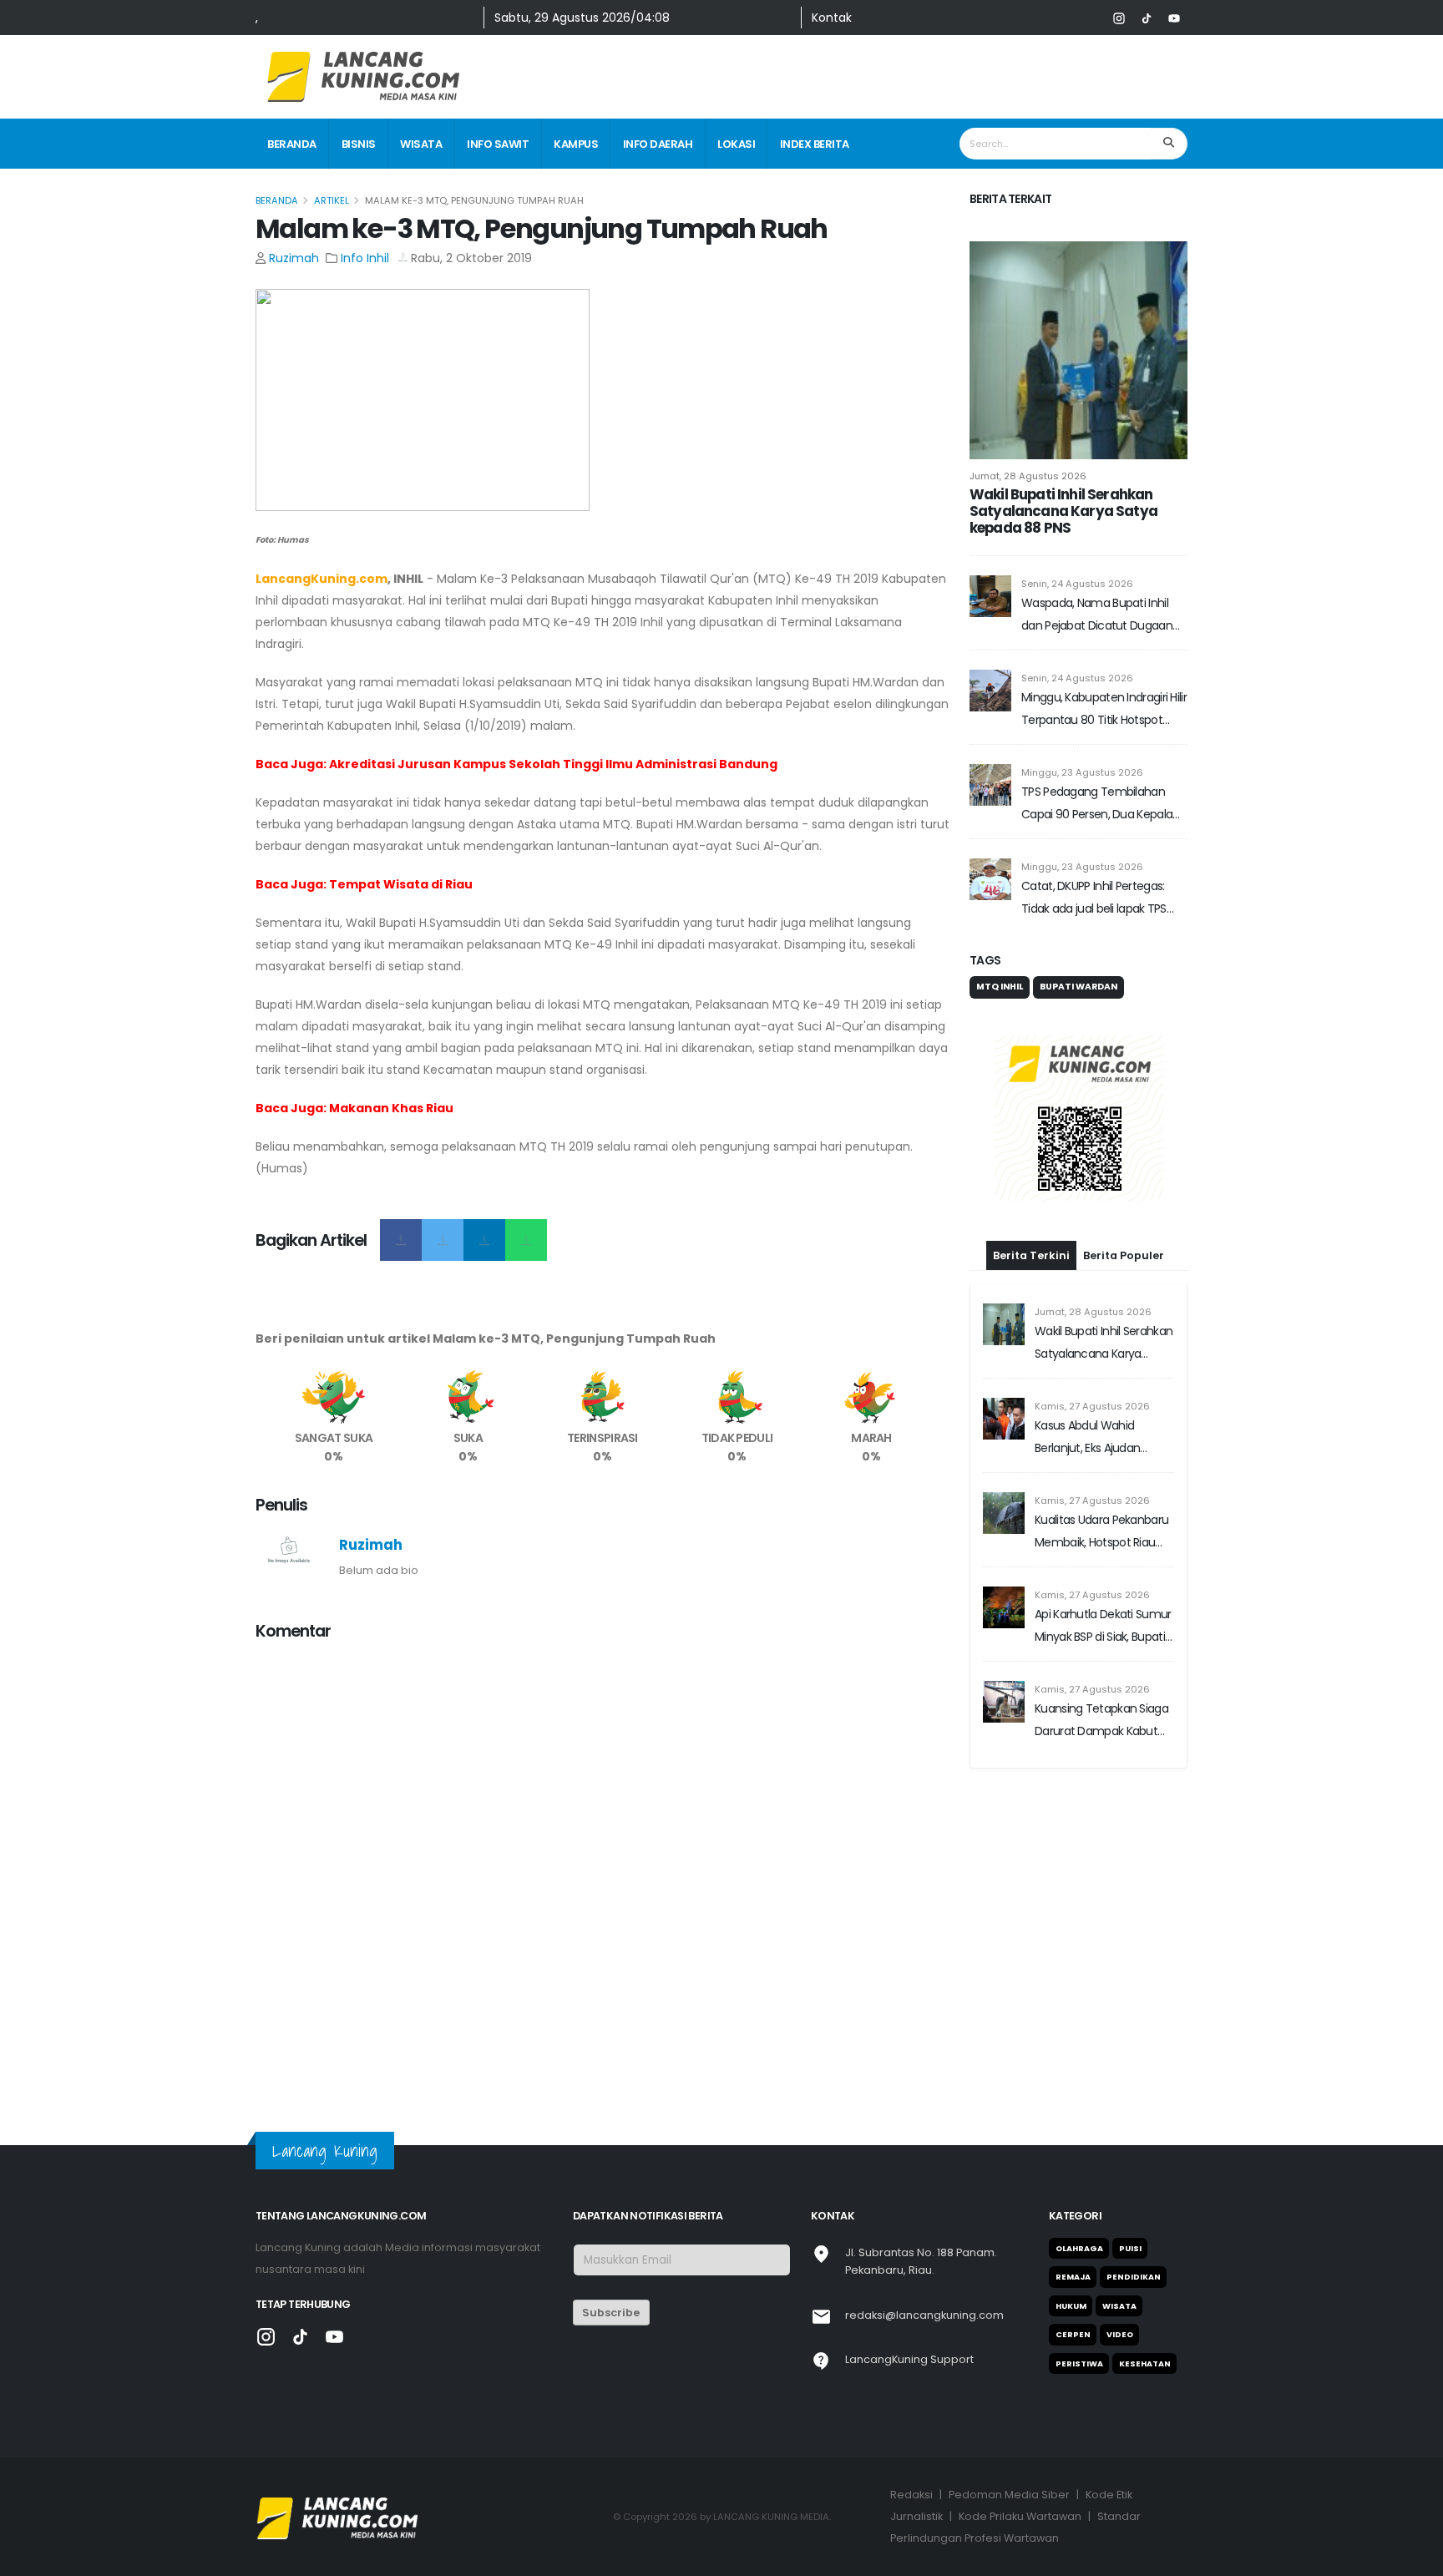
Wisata (421, 144)
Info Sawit (498, 144)
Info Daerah (658, 144)
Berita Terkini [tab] (1031, 1255)
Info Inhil (365, 258)
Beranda (292, 144)
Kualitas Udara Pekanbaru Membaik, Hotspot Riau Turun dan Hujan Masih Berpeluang (1101, 1533)
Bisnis (359, 144)
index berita (815, 144)
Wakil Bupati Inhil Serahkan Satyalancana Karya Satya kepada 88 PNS (1063, 511)
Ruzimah (294, 258)
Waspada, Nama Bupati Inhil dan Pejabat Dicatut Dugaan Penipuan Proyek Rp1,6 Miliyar (1097, 616)
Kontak (832, 18)
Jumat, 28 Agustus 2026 (1028, 476)
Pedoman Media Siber (1009, 2495)
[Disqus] (603, 1865)
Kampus (576, 144)
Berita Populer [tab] (1124, 1255)
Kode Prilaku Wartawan (1020, 2516)
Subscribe (611, 2313)
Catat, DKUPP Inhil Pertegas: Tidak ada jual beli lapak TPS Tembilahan (1094, 899)
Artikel (332, 200)
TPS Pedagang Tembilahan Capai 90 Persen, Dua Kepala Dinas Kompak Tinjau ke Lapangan (1097, 805)
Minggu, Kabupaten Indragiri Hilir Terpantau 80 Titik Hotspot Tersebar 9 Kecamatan (1104, 710)
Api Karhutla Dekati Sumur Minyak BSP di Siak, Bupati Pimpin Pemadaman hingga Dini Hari (1103, 1627)
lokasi (736, 144)
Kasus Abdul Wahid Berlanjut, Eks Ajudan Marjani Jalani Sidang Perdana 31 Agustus (1089, 1438)
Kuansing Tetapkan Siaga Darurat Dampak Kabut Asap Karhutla (1101, 1721)
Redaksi (911, 2495)
